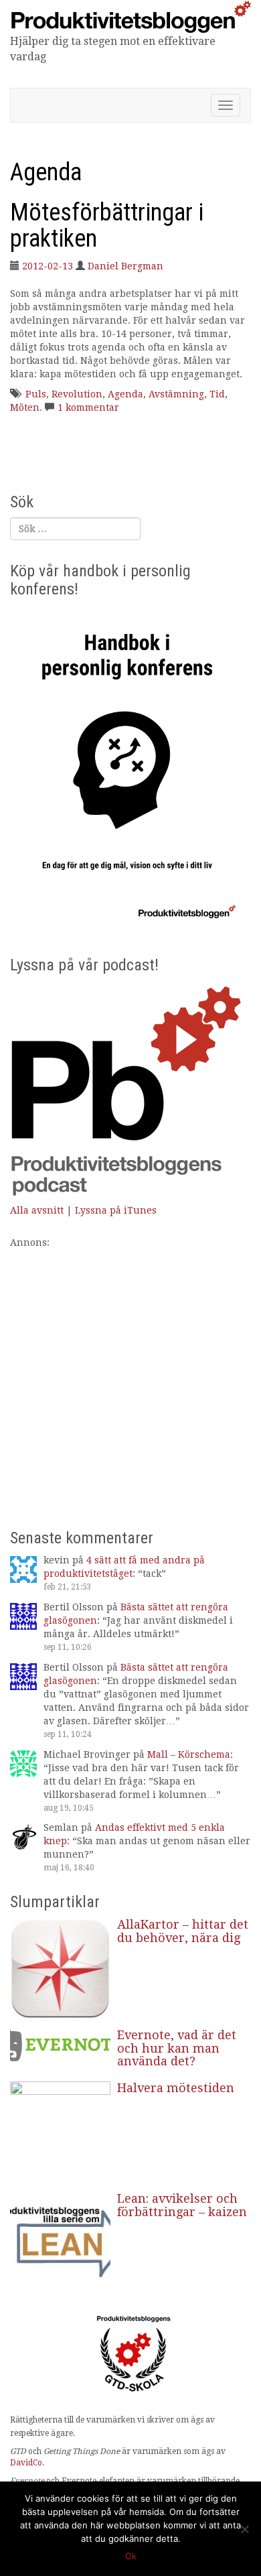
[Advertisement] (130, 1380)
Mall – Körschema (189, 1754)
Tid (217, 394)
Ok (131, 2556)
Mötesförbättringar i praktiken (107, 226)
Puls (36, 394)
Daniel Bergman (125, 266)
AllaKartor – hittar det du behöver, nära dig (183, 1931)
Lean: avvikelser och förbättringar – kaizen (182, 2205)
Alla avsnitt (37, 1210)
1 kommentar (88, 407)
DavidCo (26, 2463)
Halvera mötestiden (176, 2088)
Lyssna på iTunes (116, 1210)
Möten (25, 407)
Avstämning (176, 394)
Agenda (125, 394)
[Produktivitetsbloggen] (130, 16)
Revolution (77, 394)
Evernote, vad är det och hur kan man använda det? (177, 2048)
